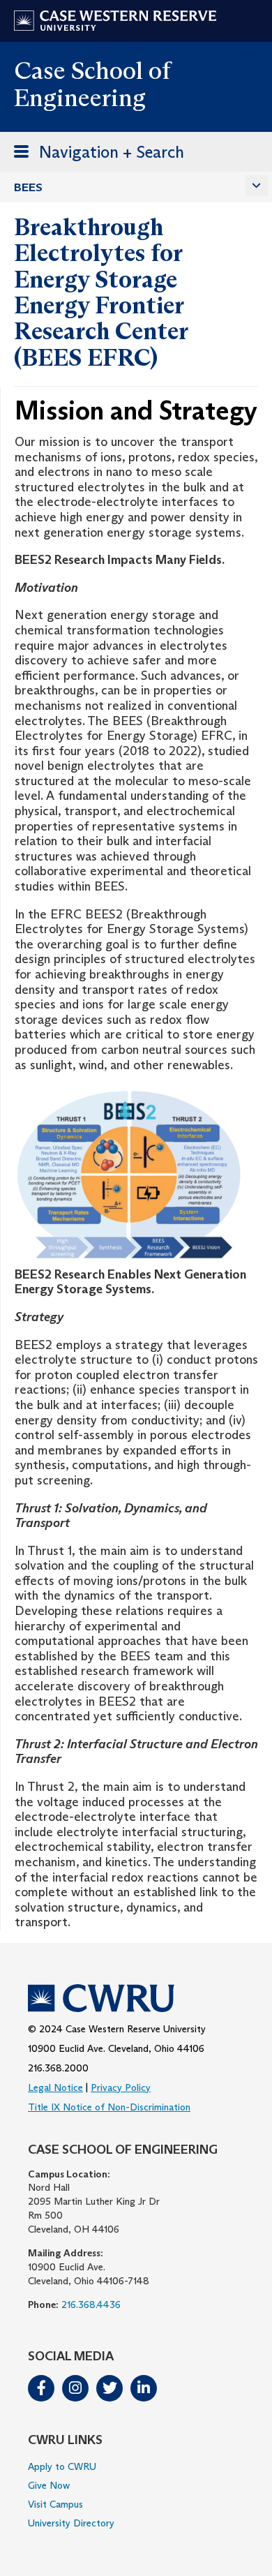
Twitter (109, 2388)
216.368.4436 (91, 2305)
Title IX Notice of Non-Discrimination (109, 2107)
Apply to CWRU (62, 2466)
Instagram (75, 2388)
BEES (28, 187)
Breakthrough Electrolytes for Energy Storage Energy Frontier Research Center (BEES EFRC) (101, 292)
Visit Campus (55, 2504)
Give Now (49, 2485)
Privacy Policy (121, 2087)
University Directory (71, 2523)
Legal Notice (55, 2087)
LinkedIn (144, 2388)
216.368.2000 (58, 2068)
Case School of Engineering (92, 84)
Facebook (41, 2388)
